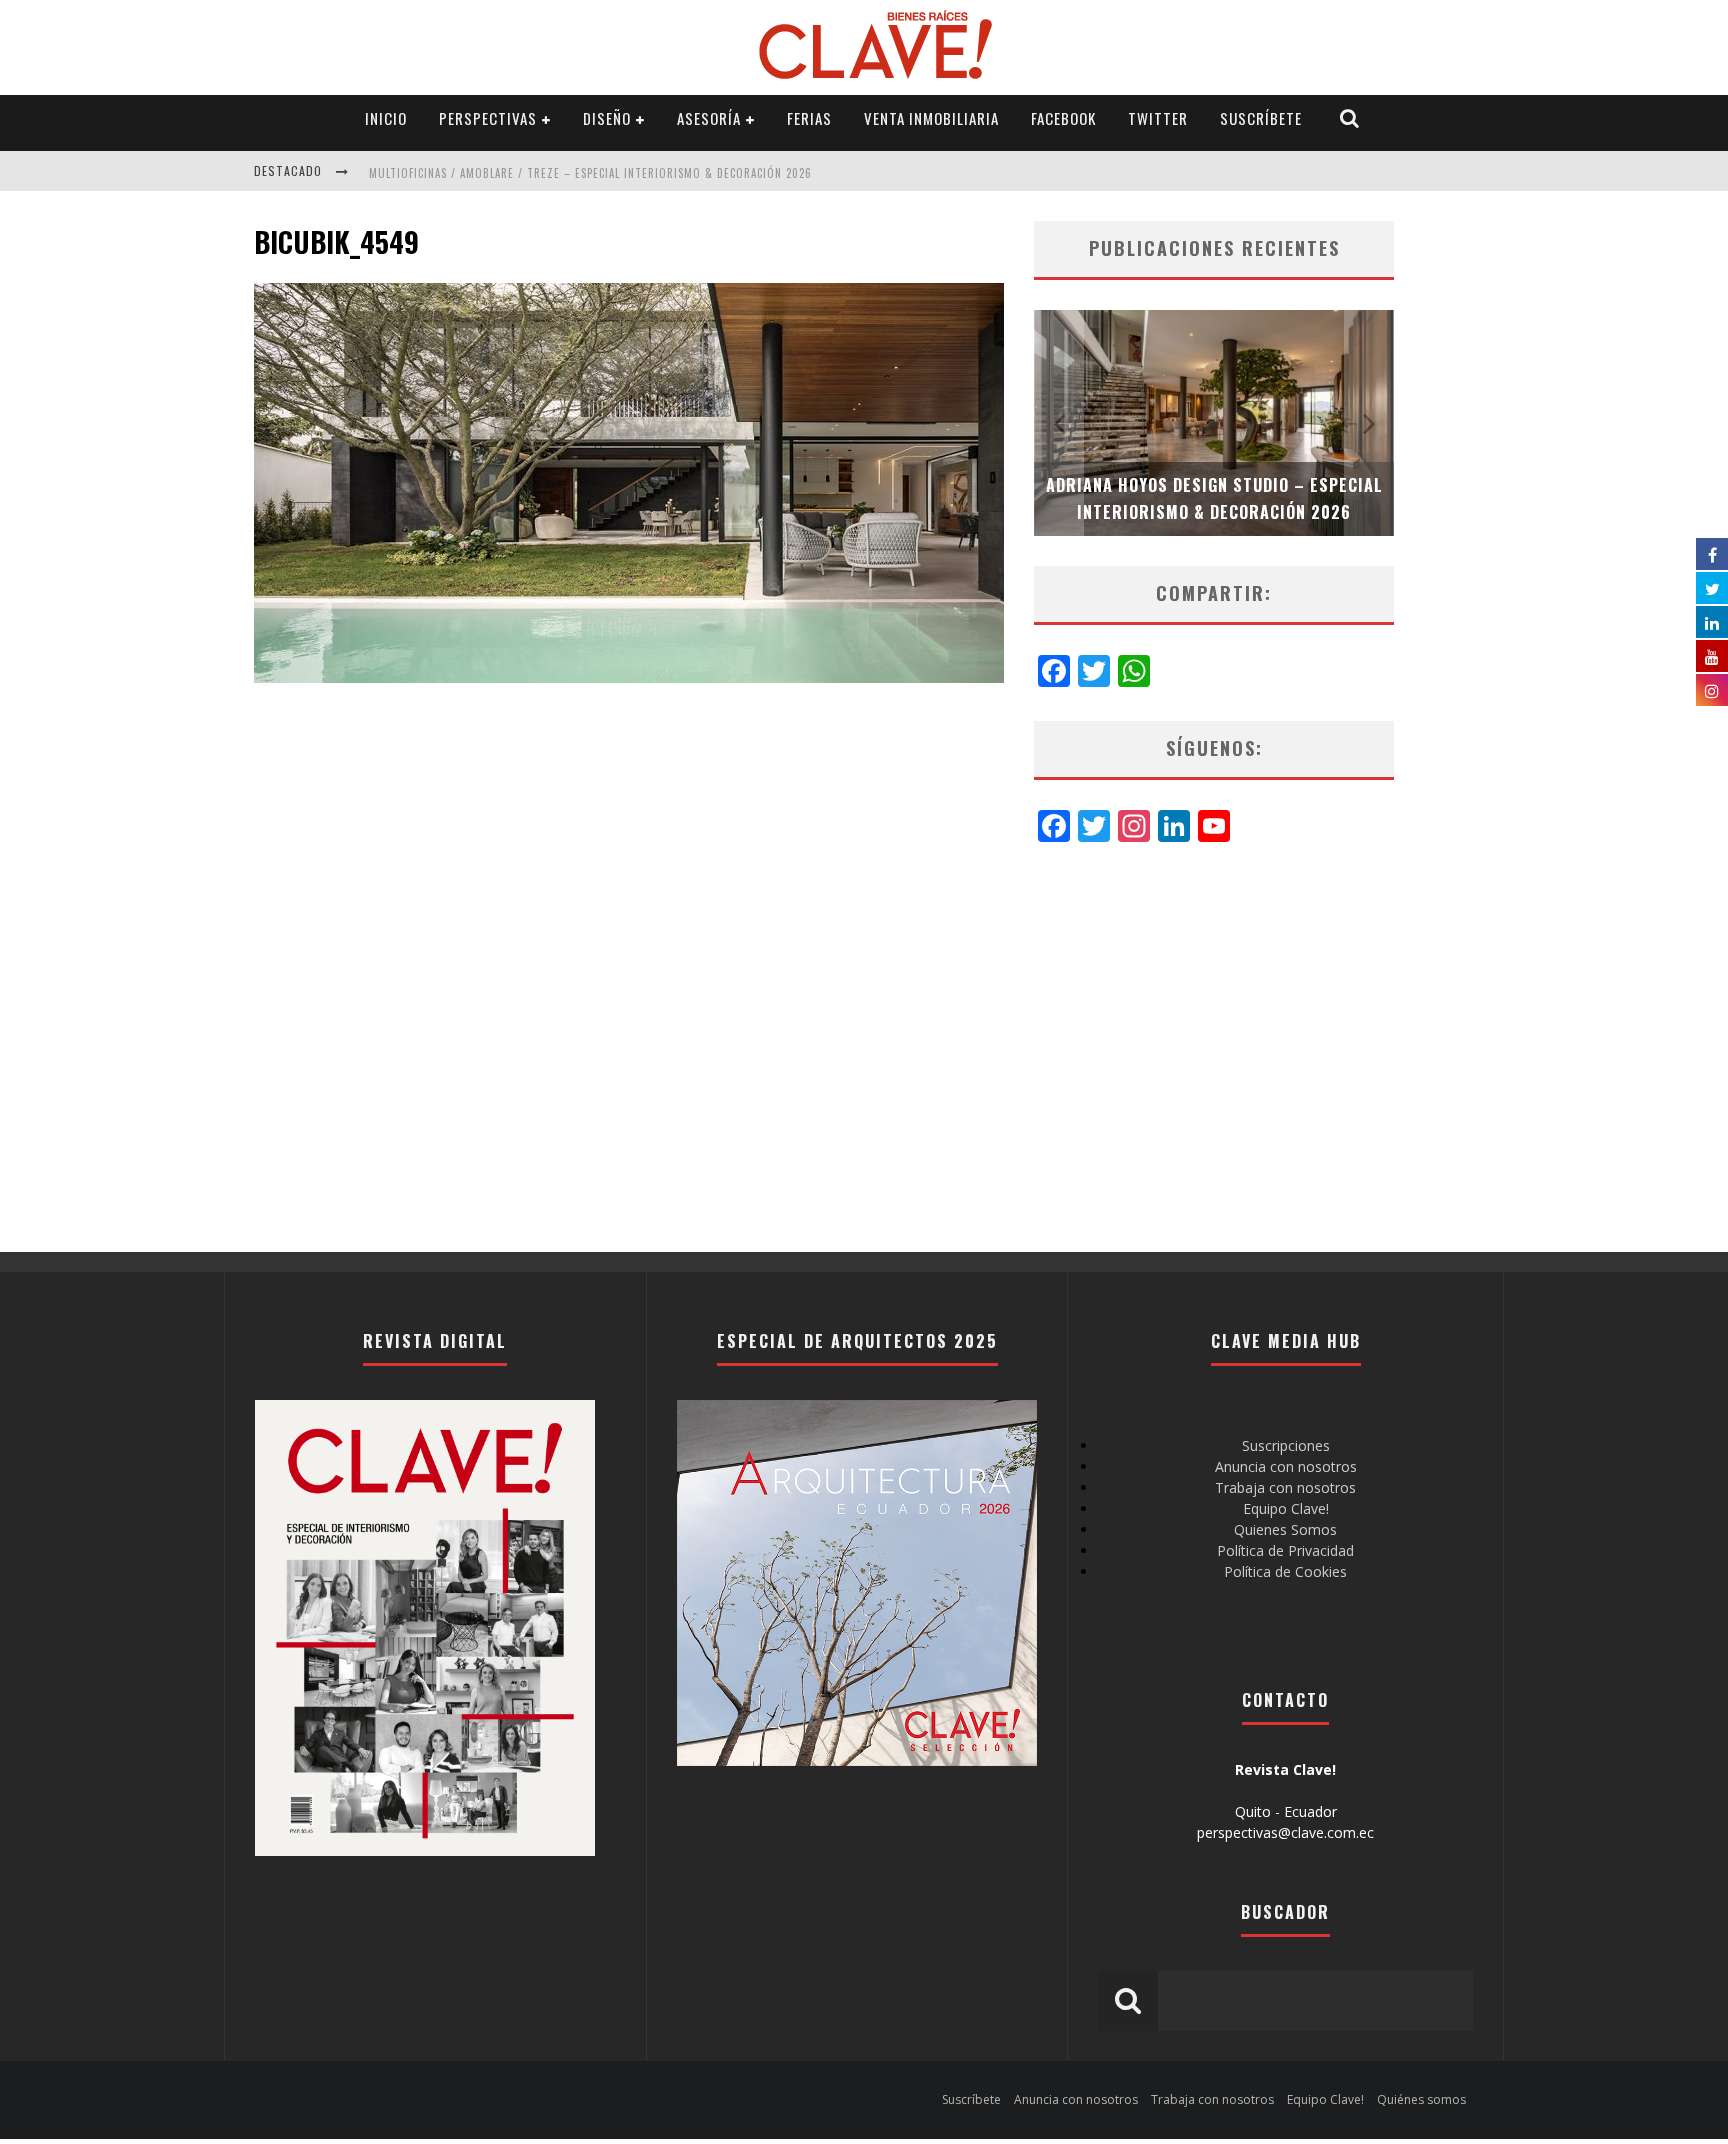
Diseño (607, 118)
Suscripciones (1286, 1445)
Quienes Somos (1285, 1529)
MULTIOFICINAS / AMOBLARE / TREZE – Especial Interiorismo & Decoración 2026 (590, 173)
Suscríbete (1261, 118)
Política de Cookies (1285, 1571)
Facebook (1063, 118)
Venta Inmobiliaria (931, 118)
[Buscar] (1350, 118)
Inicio (386, 118)
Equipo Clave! (1286, 1508)
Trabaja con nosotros (1285, 1487)
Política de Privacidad (1285, 1550)
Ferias (809, 118)
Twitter (1158, 118)
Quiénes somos (1421, 2099)
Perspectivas (488, 118)
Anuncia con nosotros (1286, 1466)
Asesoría (709, 118)
